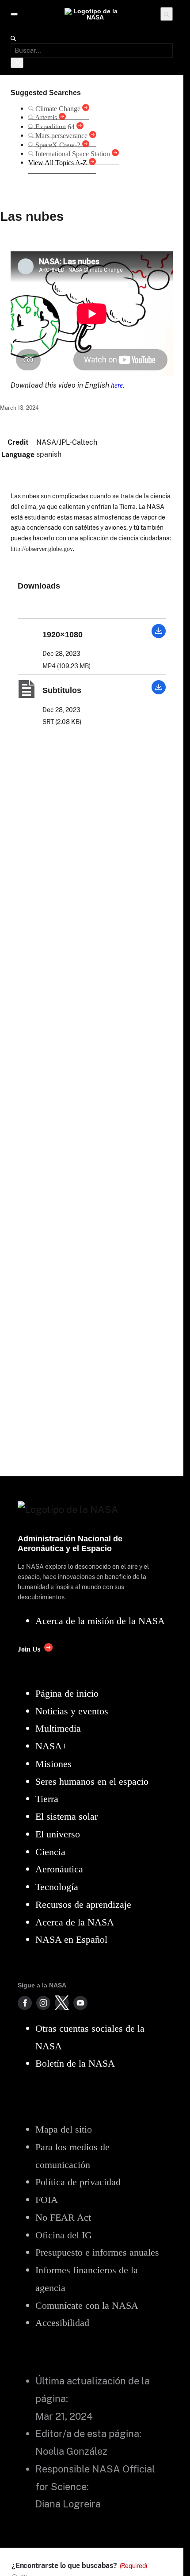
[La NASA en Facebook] (25, 2003)
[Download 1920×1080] (159, 636)
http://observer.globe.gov (42, 549)
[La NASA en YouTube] (80, 2003)
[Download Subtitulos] (159, 692)
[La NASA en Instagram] (43, 2003)
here (117, 385)
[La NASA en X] (62, 2003)
